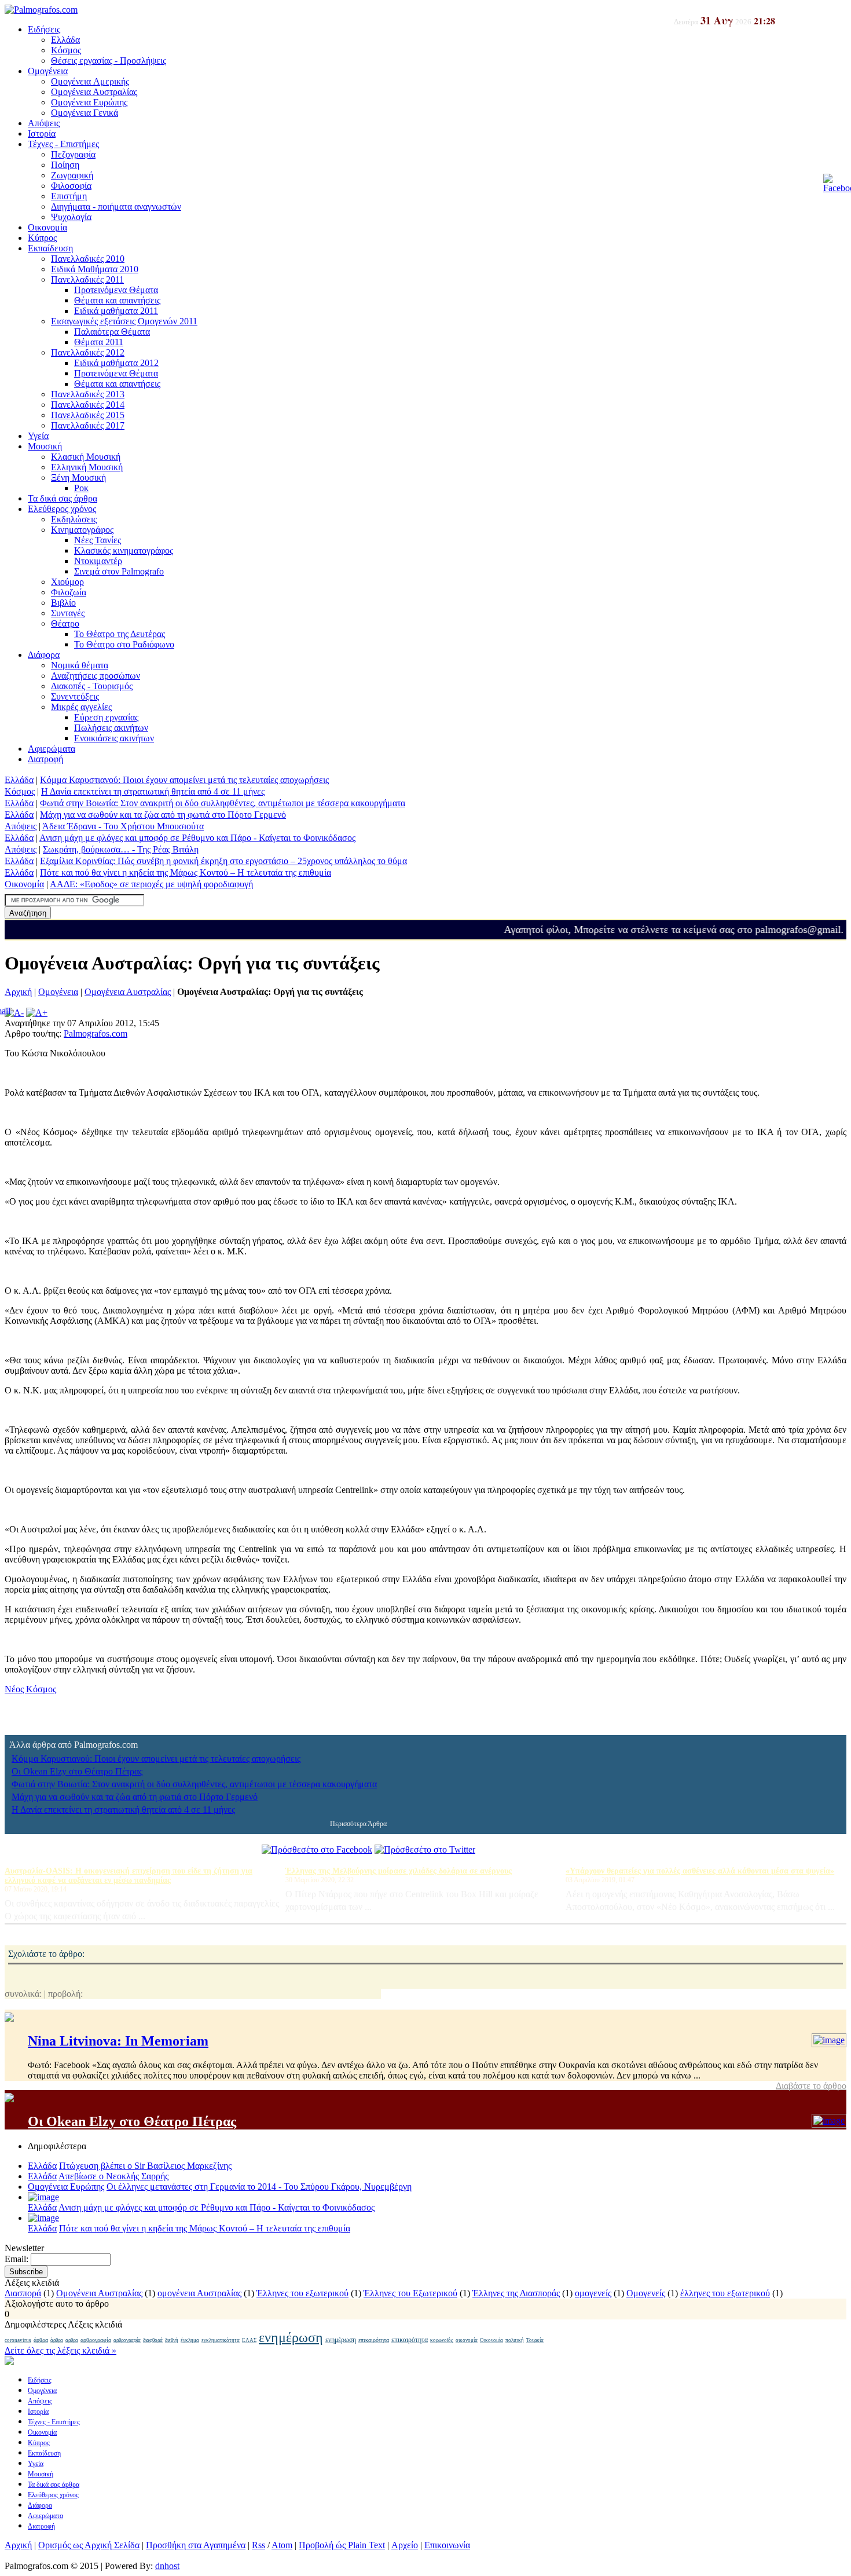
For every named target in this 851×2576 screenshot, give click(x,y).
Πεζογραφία (73, 154)
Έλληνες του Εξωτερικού (410, 2293)
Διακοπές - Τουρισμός (92, 686)
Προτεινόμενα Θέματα (116, 290)
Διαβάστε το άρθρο (811, 2086)
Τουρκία (535, 2340)
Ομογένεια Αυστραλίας (94, 92)
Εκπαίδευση (50, 248)
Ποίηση (65, 165)
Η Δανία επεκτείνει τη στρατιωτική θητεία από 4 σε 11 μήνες (153, 791)
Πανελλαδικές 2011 (87, 279)
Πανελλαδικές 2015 (88, 415)
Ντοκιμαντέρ (98, 561)
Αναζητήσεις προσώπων (96, 676)
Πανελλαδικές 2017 (88, 425)
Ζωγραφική (72, 175)
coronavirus (18, 2340)
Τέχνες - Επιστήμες (63, 144)
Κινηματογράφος (82, 530)
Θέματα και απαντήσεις (117, 300)
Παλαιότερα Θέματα (112, 332)
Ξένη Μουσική (78, 477)
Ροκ (81, 488)
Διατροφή (45, 759)
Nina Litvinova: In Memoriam (118, 2041)
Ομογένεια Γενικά (85, 113)
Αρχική (18, 992)
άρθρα (41, 2340)
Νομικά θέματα (80, 665)
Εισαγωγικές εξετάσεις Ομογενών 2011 (124, 321)
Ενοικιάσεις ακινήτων (114, 738)
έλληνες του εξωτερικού (725, 2293)
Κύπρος (42, 238)
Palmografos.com (96, 1033)
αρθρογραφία (96, 2340)
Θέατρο (65, 623)
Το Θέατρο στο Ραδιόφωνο (124, 644)
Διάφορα (44, 655)
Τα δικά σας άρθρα (63, 498)
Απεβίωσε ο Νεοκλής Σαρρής (113, 2176)
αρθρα (72, 2340)
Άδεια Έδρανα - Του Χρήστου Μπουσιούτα (123, 826)
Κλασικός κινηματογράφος (124, 550)
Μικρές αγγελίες (81, 707)
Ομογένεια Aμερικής (90, 81)
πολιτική (515, 2340)
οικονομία (467, 2340)
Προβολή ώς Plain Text (342, 2545)
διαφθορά (153, 2340)
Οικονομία (47, 227)
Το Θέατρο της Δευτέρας (120, 634)
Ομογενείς (646, 2293)
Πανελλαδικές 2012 (88, 352)
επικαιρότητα (374, 2340)
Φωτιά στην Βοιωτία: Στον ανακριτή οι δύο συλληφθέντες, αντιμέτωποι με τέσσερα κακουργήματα (223, 803)
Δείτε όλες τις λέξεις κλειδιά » (60, 2350)
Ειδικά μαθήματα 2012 (116, 363)
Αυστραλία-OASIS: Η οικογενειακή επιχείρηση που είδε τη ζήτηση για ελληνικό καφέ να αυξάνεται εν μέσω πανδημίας (129, 1876)
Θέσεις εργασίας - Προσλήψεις (109, 61)
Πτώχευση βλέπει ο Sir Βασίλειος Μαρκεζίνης (145, 2166)
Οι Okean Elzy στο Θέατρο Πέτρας (77, 1771)
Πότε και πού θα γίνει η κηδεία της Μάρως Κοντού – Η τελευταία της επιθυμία (186, 872)
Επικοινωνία (447, 2545)
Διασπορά (23, 2293)
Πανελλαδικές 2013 (88, 394)
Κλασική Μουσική (86, 457)
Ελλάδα (65, 40)
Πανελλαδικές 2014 (88, 405)
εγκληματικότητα (221, 2340)
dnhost (167, 2566)
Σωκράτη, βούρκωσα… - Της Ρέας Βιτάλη (121, 849)
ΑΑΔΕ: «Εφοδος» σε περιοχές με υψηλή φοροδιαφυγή (151, 884)
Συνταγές (68, 613)
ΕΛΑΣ (249, 2340)
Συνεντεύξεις (75, 696)
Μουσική (45, 446)
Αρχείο (405, 2545)
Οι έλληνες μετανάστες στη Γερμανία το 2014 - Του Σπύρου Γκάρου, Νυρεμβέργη (259, 2187)
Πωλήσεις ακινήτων (111, 728)
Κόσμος (66, 50)
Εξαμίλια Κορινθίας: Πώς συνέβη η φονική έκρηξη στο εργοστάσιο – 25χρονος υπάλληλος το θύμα (223, 861)
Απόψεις (44, 123)
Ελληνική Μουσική (87, 467)
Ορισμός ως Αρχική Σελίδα (89, 2545)
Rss (258, 2545)
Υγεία (38, 436)
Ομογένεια (48, 71)
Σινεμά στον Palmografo (119, 571)
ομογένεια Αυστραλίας (199, 2293)
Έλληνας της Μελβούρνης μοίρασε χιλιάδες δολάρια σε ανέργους (399, 1871)
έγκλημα (190, 2340)
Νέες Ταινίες (98, 540)
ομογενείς (593, 2293)
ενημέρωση (291, 2337)
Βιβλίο (63, 603)
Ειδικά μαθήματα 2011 (116, 311)
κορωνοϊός (442, 2340)
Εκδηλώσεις (74, 519)
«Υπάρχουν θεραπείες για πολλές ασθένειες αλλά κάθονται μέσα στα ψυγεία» (700, 1871)
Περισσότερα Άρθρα (358, 1824)
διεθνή (172, 2340)
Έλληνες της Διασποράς (516, 2293)
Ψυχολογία (71, 217)
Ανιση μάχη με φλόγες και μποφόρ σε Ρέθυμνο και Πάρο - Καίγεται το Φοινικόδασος (197, 838)
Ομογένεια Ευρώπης (89, 102)
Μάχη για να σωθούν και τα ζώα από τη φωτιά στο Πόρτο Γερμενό (163, 815)
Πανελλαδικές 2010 (88, 259)
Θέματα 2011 (99, 342)
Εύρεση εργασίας (106, 717)
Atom (282, 2545)
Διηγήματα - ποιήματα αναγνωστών (116, 206)
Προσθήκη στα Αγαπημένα (196, 2545)
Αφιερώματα (52, 749)
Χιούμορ (67, 582)
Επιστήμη (69, 196)
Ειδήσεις (44, 29)
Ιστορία (42, 133)
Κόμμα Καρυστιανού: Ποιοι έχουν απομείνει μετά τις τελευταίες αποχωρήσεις (184, 780)
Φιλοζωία (69, 592)
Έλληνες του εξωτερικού (302, 2293)
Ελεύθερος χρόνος (62, 509)
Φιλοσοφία (71, 186)
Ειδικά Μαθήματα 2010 (95, 269)
